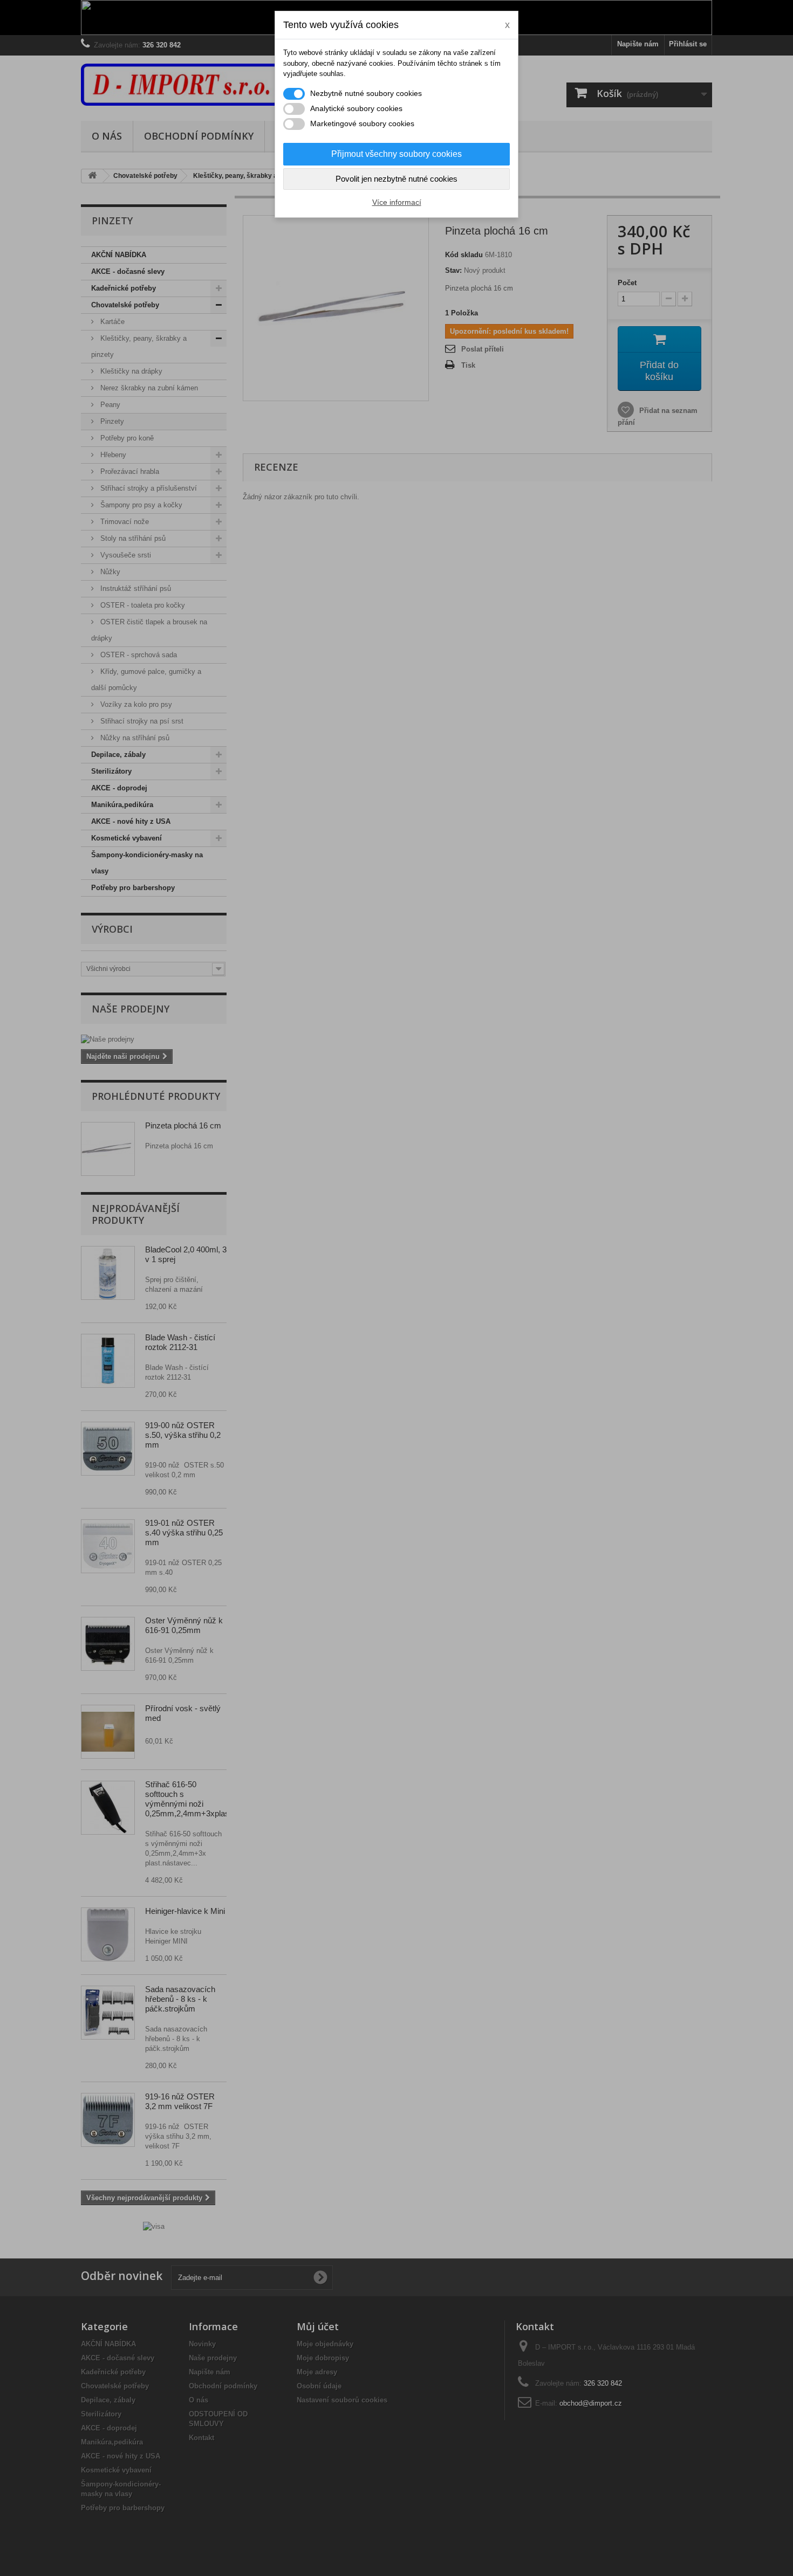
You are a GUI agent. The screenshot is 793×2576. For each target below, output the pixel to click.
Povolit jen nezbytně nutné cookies (396, 179)
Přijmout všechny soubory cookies (396, 154)
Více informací (397, 202)
